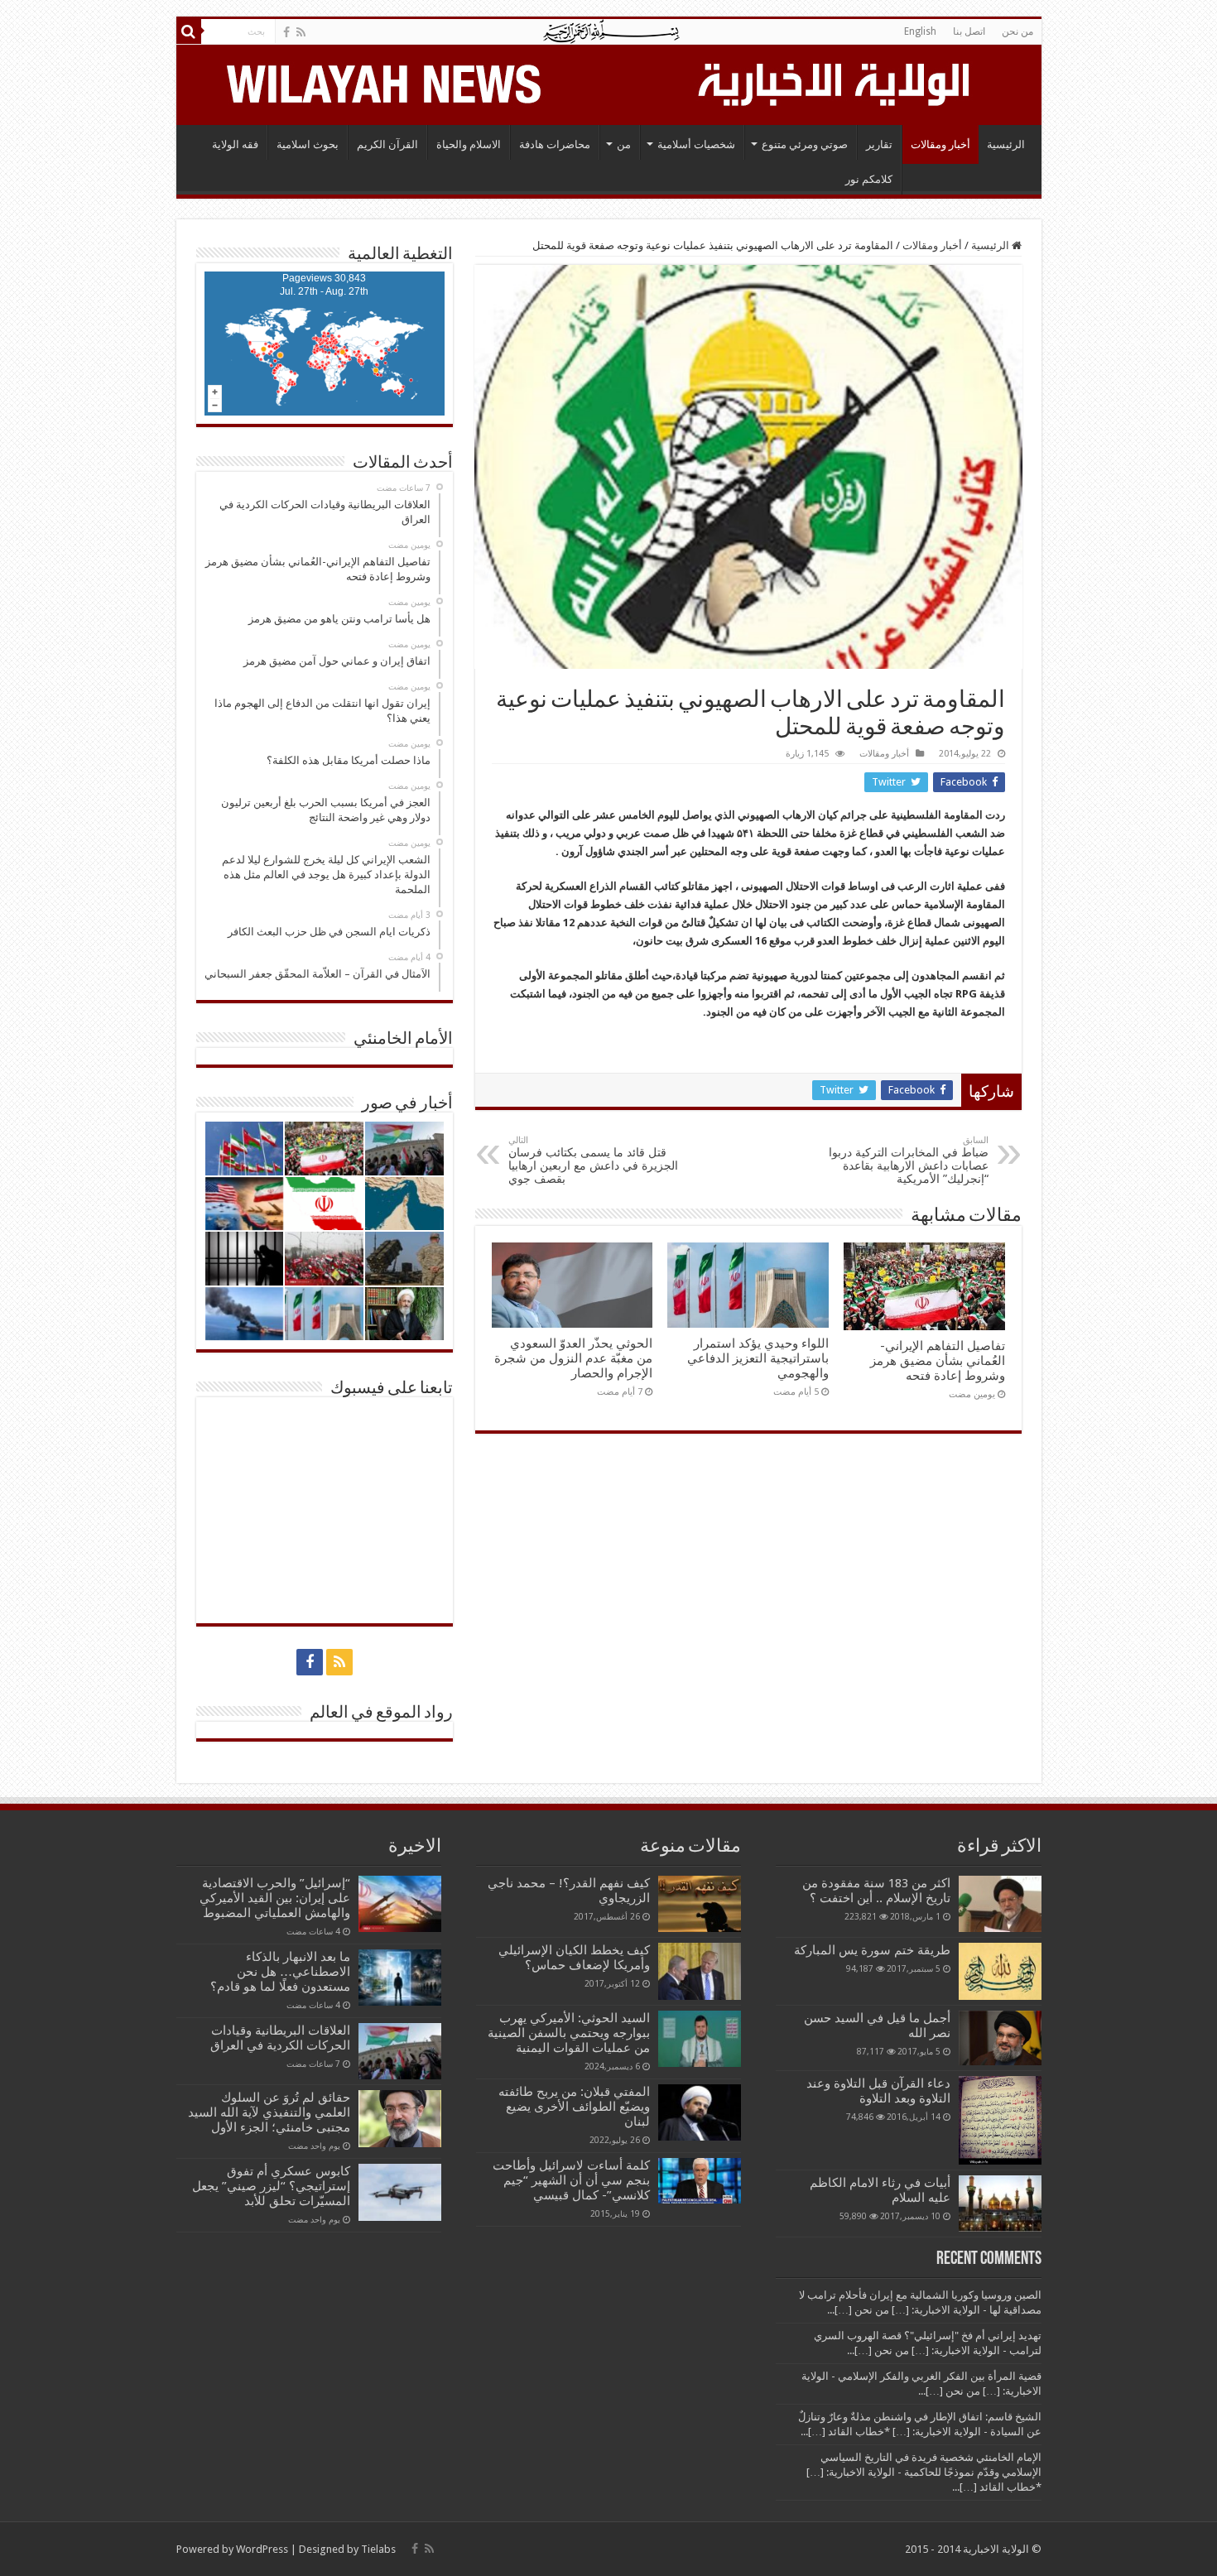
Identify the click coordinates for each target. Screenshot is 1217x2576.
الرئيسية (1006, 144)
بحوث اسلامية (308, 144)
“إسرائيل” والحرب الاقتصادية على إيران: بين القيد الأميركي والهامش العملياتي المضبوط (273, 1898)
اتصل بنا (969, 31)
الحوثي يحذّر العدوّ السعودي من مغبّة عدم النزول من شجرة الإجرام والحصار (573, 1358)
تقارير (879, 144)
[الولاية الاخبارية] (835, 82)
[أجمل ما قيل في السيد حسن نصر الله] (1000, 2038)
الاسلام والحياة (469, 144)
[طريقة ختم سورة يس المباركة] (1000, 1971)
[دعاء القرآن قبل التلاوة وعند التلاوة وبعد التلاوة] (1000, 2120)
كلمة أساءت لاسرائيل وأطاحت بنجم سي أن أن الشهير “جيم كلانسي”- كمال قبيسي (571, 2180)
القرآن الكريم (387, 144)
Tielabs (378, 2549)
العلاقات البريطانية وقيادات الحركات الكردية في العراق (280, 2038)
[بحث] (189, 31)
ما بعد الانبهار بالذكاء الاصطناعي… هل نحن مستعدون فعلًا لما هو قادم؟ (280, 1972)
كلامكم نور (869, 179)
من (624, 144)
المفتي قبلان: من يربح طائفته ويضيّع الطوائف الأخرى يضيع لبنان (574, 2107)
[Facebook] (286, 32)
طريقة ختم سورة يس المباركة (872, 1950)
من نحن (1017, 31)
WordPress (262, 2549)
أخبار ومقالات (940, 144)
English (920, 31)
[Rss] (301, 32)
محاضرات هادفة (555, 144)
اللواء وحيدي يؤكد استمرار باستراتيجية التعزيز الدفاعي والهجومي (758, 1358)
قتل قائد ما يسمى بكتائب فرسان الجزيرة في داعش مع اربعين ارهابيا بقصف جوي (593, 1160)
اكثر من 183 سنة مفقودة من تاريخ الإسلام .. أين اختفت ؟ (876, 1891)
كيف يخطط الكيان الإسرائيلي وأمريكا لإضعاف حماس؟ (574, 1958)
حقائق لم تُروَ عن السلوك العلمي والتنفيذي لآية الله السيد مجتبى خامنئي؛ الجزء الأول (269, 2112)
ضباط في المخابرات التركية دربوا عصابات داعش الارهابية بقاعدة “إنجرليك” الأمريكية (909, 1160)
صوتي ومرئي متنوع (805, 144)
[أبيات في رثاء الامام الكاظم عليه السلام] (1000, 2204)
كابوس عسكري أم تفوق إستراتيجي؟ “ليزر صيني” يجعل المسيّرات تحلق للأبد (271, 2186)
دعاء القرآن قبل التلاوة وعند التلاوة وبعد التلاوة (878, 2091)
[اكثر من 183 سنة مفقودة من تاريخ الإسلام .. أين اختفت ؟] (1000, 1904)
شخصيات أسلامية (696, 144)
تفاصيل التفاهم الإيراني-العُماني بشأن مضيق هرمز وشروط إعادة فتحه (938, 1361)
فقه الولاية (235, 144)
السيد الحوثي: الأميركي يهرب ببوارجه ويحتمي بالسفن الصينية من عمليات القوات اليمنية (569, 2033)
